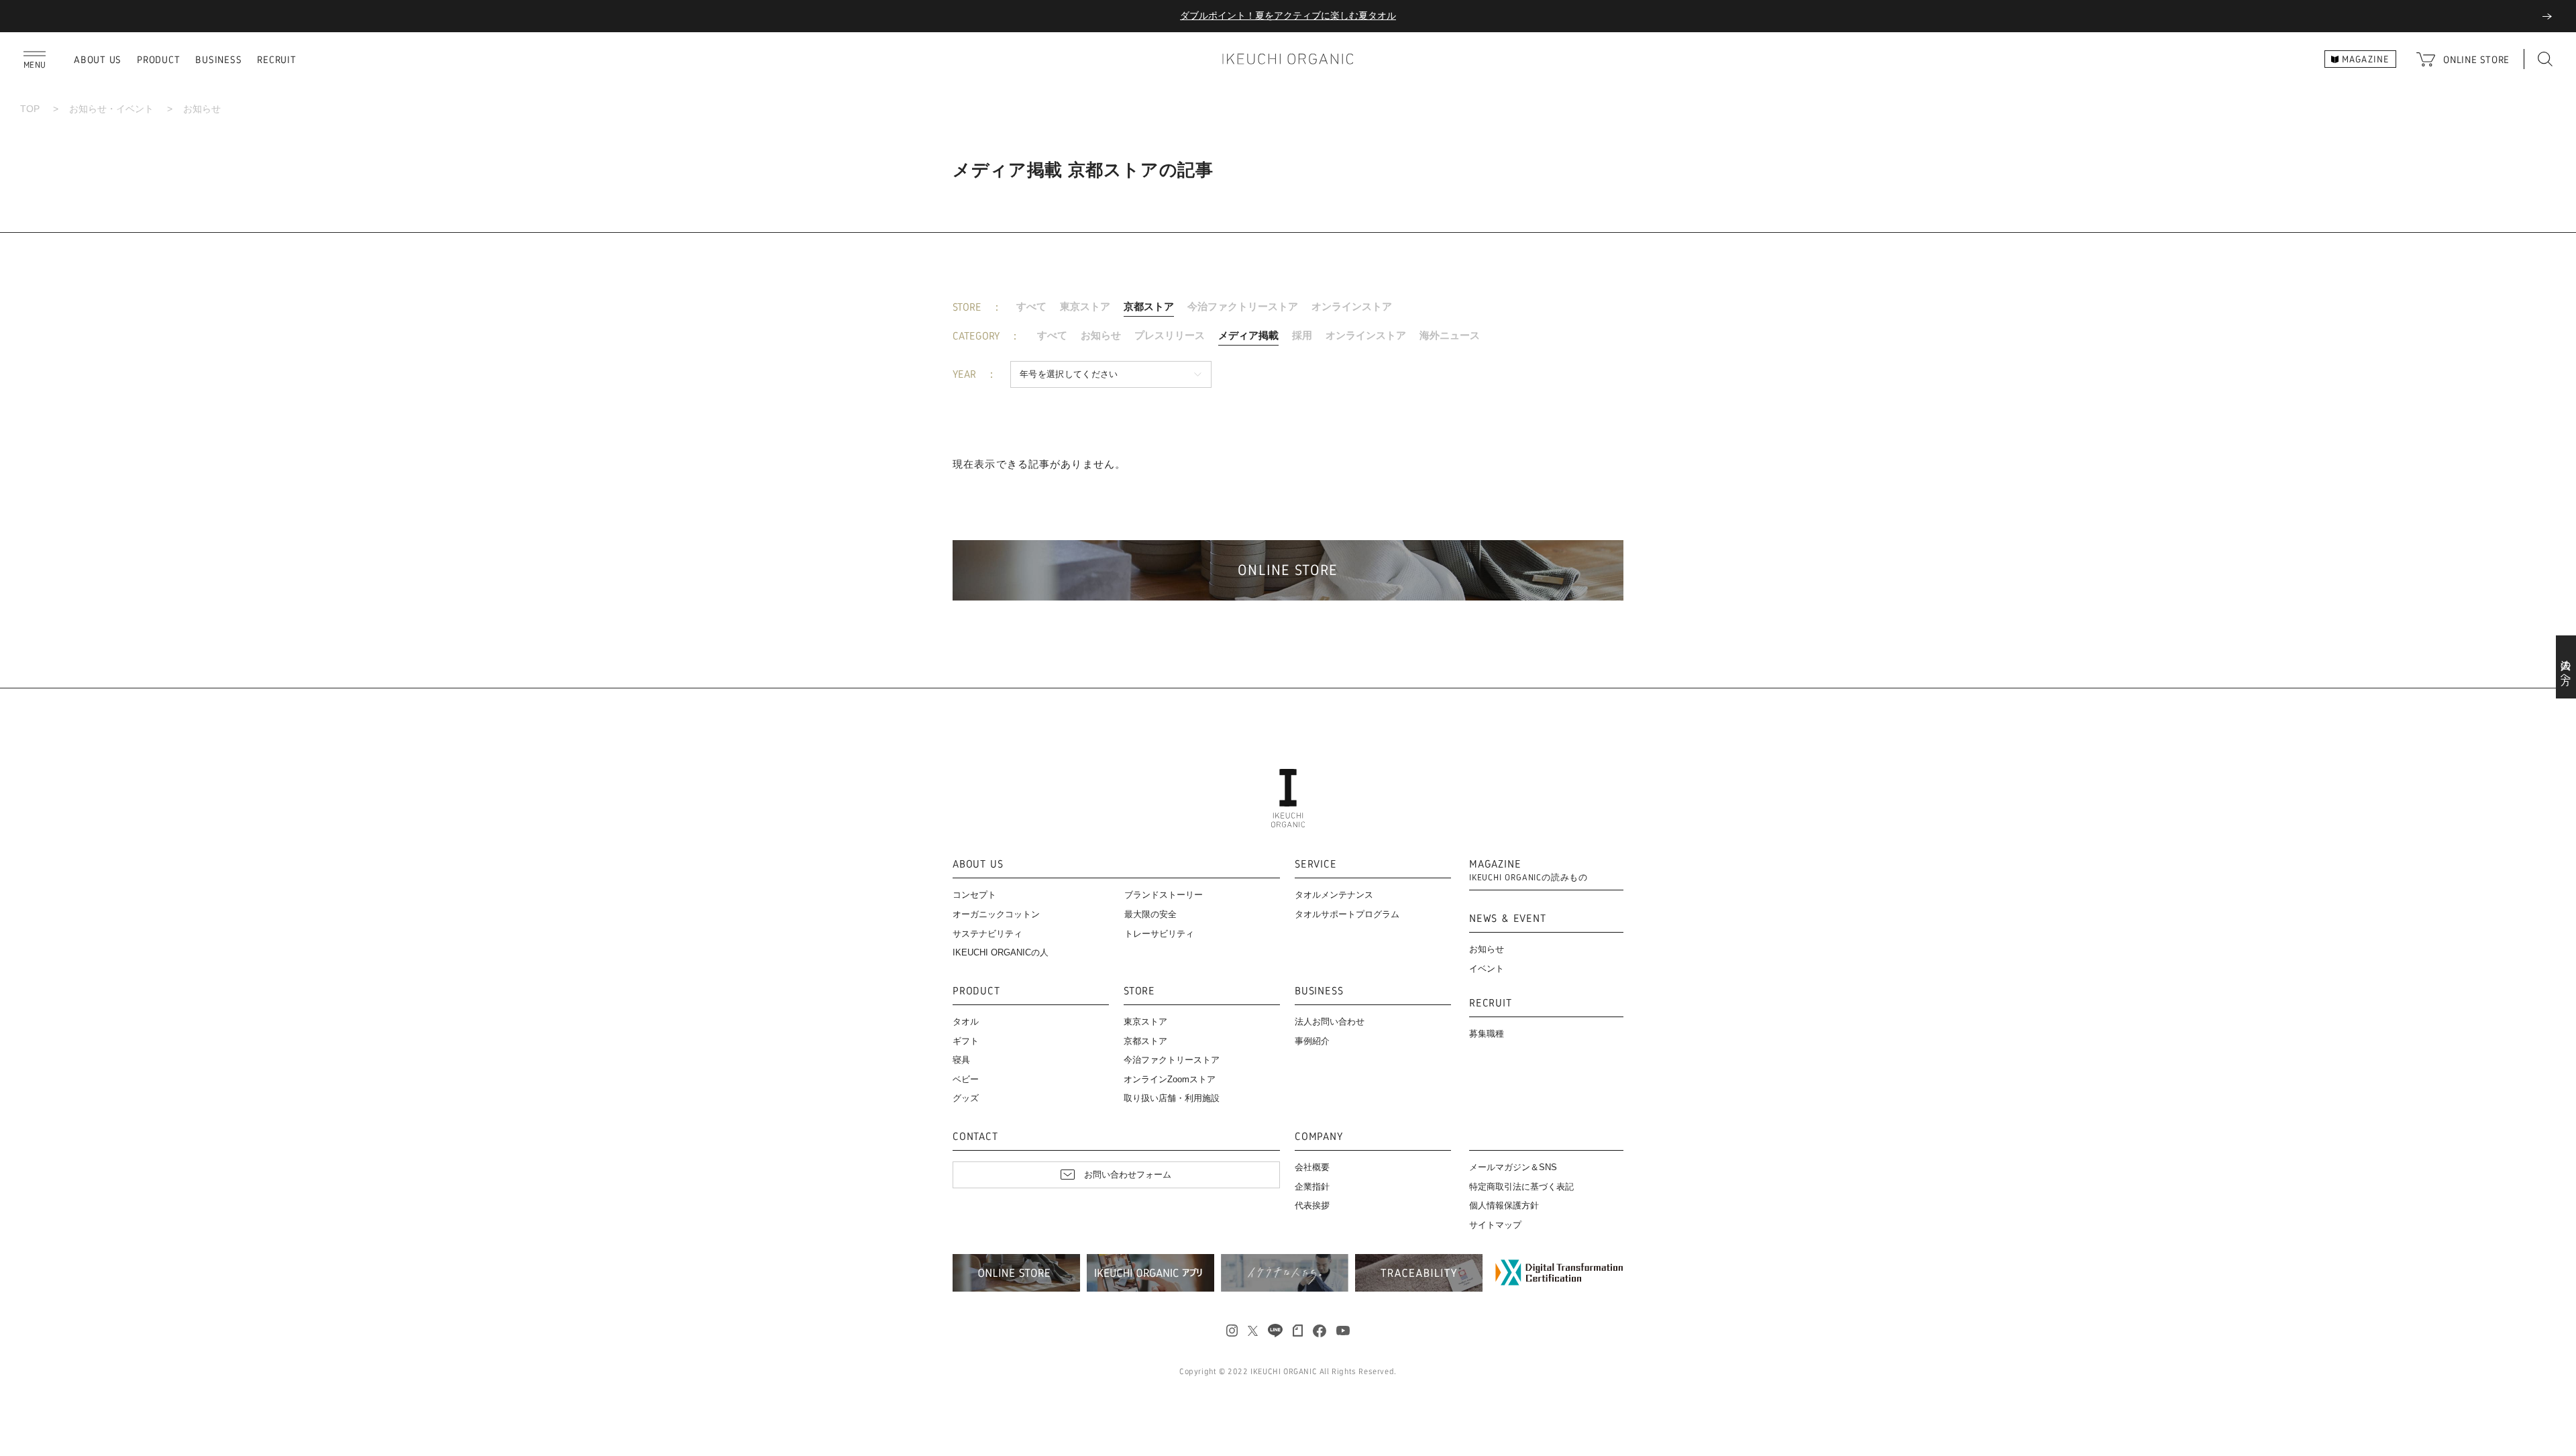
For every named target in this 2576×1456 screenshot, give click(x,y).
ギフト (966, 1041)
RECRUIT (276, 59)
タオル (966, 1022)
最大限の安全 (1150, 914)
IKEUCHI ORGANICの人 (1001, 952)
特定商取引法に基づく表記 (1521, 1187)
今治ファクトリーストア (1243, 306)
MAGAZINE (1528, 871)
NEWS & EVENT (1508, 919)
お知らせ (1101, 335)
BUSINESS (218, 59)
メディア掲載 (1248, 335)
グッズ (966, 1098)
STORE (1139, 991)
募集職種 (1487, 1034)
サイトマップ (1495, 1225)
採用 (1302, 335)
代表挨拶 (1312, 1205)
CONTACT (975, 1137)
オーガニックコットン (996, 914)
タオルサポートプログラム (1347, 914)
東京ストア (1085, 306)
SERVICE (1316, 865)
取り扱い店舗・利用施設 (1172, 1098)
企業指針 (1312, 1187)
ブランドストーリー (1164, 895)
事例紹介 (1312, 1041)
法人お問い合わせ (1330, 1022)
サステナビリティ (987, 934)
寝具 (961, 1060)
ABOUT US (98, 59)
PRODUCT (158, 59)
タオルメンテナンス (1334, 895)
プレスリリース (1170, 335)
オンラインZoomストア (1170, 1079)
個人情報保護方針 (1504, 1205)
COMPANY (1319, 1137)
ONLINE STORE (2476, 59)
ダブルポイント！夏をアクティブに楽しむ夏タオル (1288, 15)
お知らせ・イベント (111, 109)
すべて (1031, 306)
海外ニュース (1450, 335)
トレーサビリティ (1159, 934)
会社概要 (1312, 1167)
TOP (30, 109)
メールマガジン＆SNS (1513, 1167)
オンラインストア (1352, 306)
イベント (1487, 969)
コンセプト (974, 895)
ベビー (966, 1079)
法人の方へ (2566, 667)
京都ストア (1149, 306)
